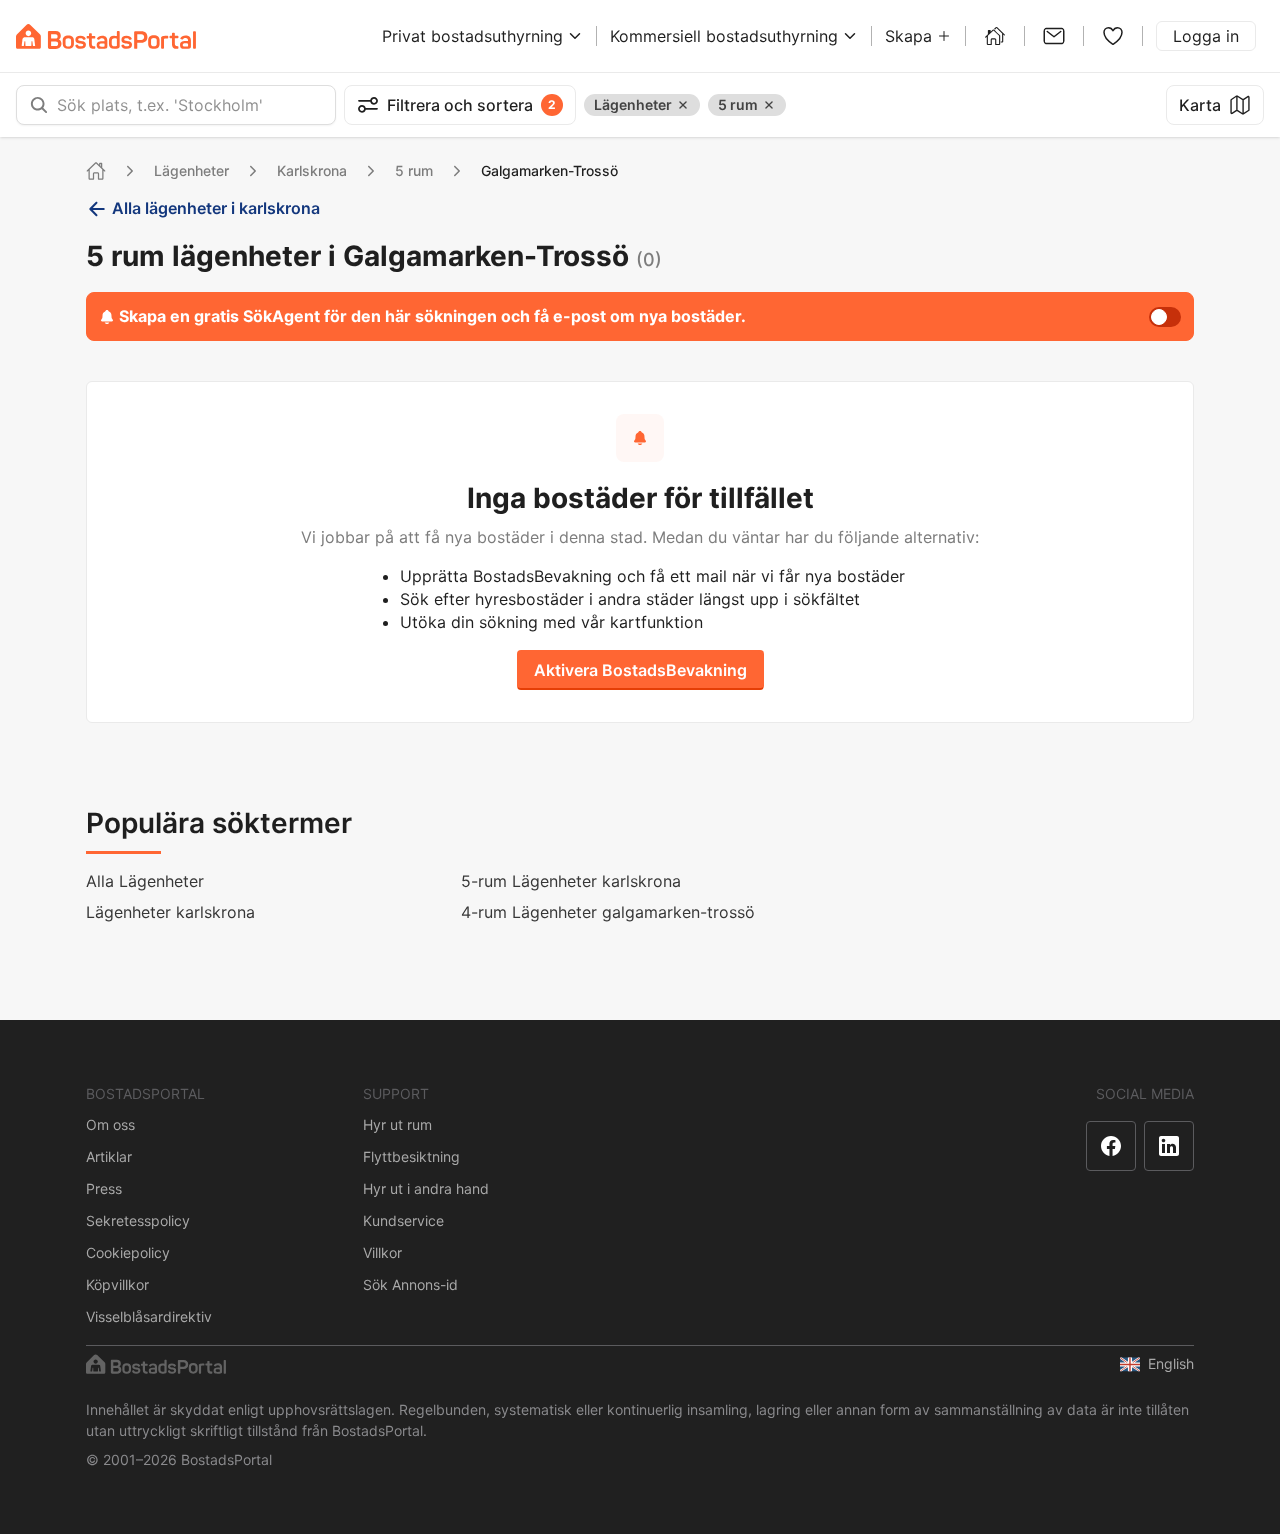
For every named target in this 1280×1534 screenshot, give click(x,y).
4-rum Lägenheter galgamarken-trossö (608, 912)
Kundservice (403, 1220)
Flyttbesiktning (411, 1156)
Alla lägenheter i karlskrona (216, 208)
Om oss (110, 1124)
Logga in (1206, 36)
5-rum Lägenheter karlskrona (571, 881)
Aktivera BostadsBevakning (640, 670)
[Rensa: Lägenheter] (683, 105)
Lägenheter (191, 170)
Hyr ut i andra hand (426, 1188)
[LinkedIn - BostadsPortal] (1169, 1146)
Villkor (382, 1252)
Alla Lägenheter (145, 881)
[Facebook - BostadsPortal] (1111, 1146)
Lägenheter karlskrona (170, 912)
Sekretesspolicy (138, 1220)
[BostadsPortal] (106, 36)
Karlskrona (312, 170)
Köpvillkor (117, 1284)
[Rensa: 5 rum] (769, 105)
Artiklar (109, 1156)
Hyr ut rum (397, 1124)
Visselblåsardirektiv (149, 1316)
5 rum (414, 170)
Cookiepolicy (128, 1252)
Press (104, 1188)
